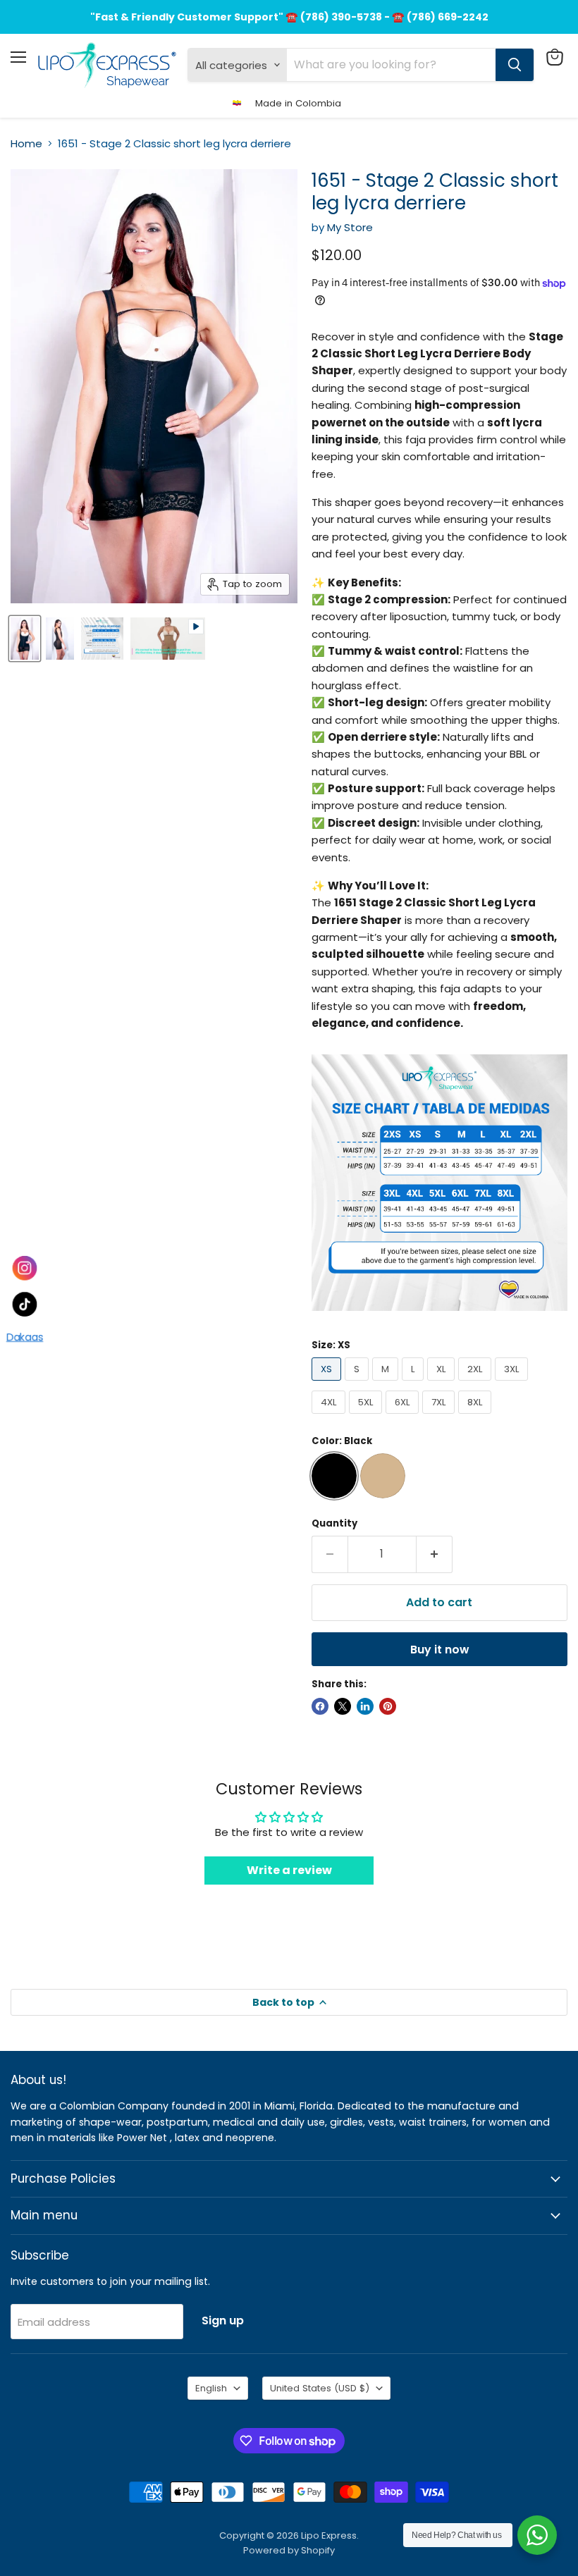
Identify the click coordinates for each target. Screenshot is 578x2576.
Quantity (334, 1523)
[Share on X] (343, 1706)
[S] (358, 1384)
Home (26, 143)
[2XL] (476, 1384)
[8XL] (476, 1417)
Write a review (289, 1870)
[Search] (515, 65)
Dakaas (24, 1339)
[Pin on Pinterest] (388, 1706)
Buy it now (439, 1650)
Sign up (223, 2321)
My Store (350, 227)
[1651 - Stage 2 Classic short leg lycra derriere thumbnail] (25, 639)
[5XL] (367, 1417)
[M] (387, 1384)
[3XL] (513, 1384)
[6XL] (404, 1417)
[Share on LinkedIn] (365, 1706)
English (211, 2388)
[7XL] (440, 1417)
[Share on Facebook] (320, 1706)
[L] (414, 1384)
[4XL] (330, 1417)
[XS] (328, 1384)
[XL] (443, 1384)
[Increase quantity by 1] (435, 1554)
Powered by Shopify (289, 2550)
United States (320, 2388)
